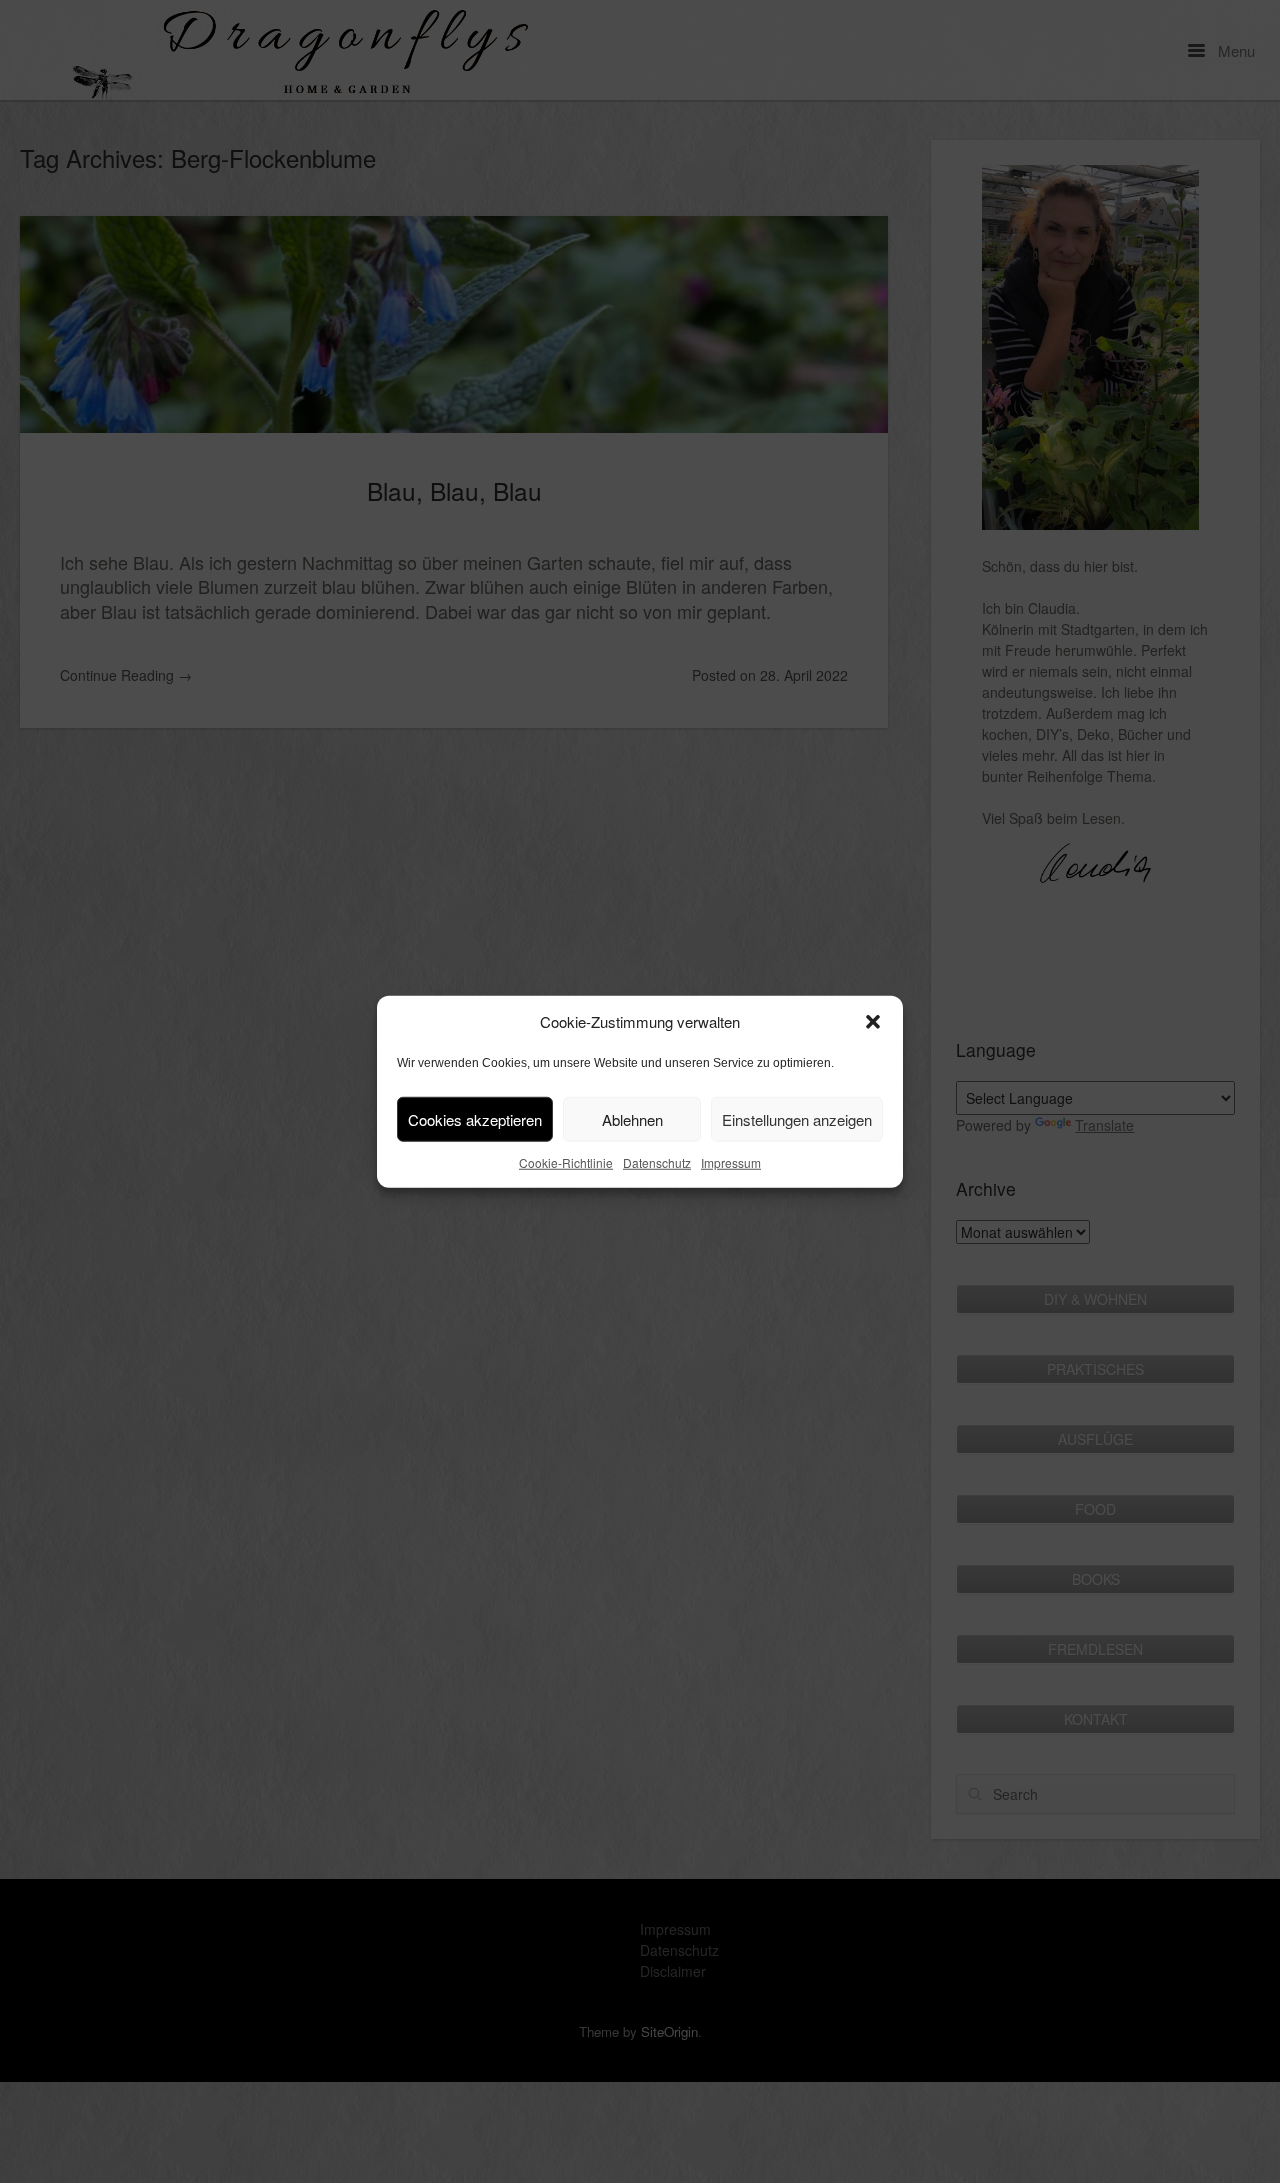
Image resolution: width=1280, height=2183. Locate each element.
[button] (873, 1022)
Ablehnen (632, 1118)
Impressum (731, 1162)
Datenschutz (657, 1162)
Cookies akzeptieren (475, 1118)
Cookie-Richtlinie (566, 1162)
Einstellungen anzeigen (797, 1118)
